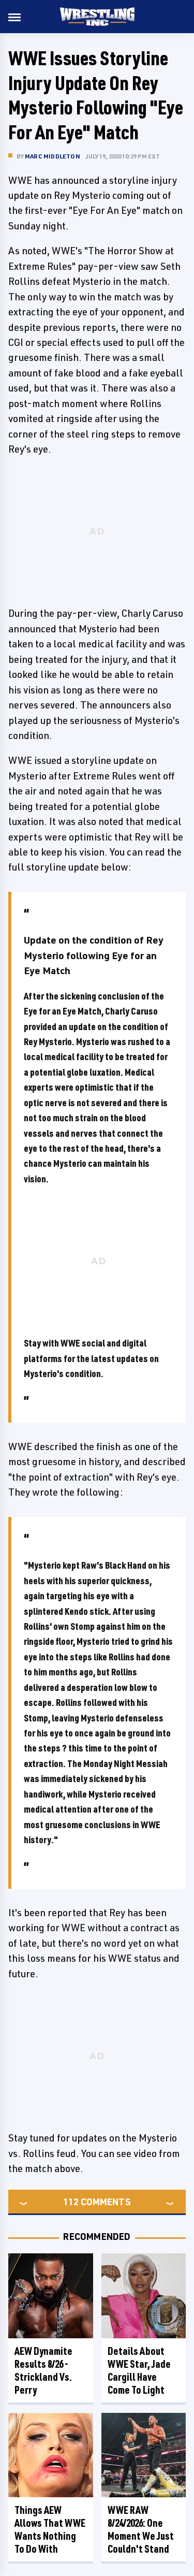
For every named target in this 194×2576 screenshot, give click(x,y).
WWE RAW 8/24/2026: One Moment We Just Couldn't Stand (141, 2529)
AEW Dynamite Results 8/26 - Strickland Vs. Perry (43, 2370)
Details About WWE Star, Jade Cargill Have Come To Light (139, 2370)
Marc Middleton (53, 156)
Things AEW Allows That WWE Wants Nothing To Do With (50, 2529)
